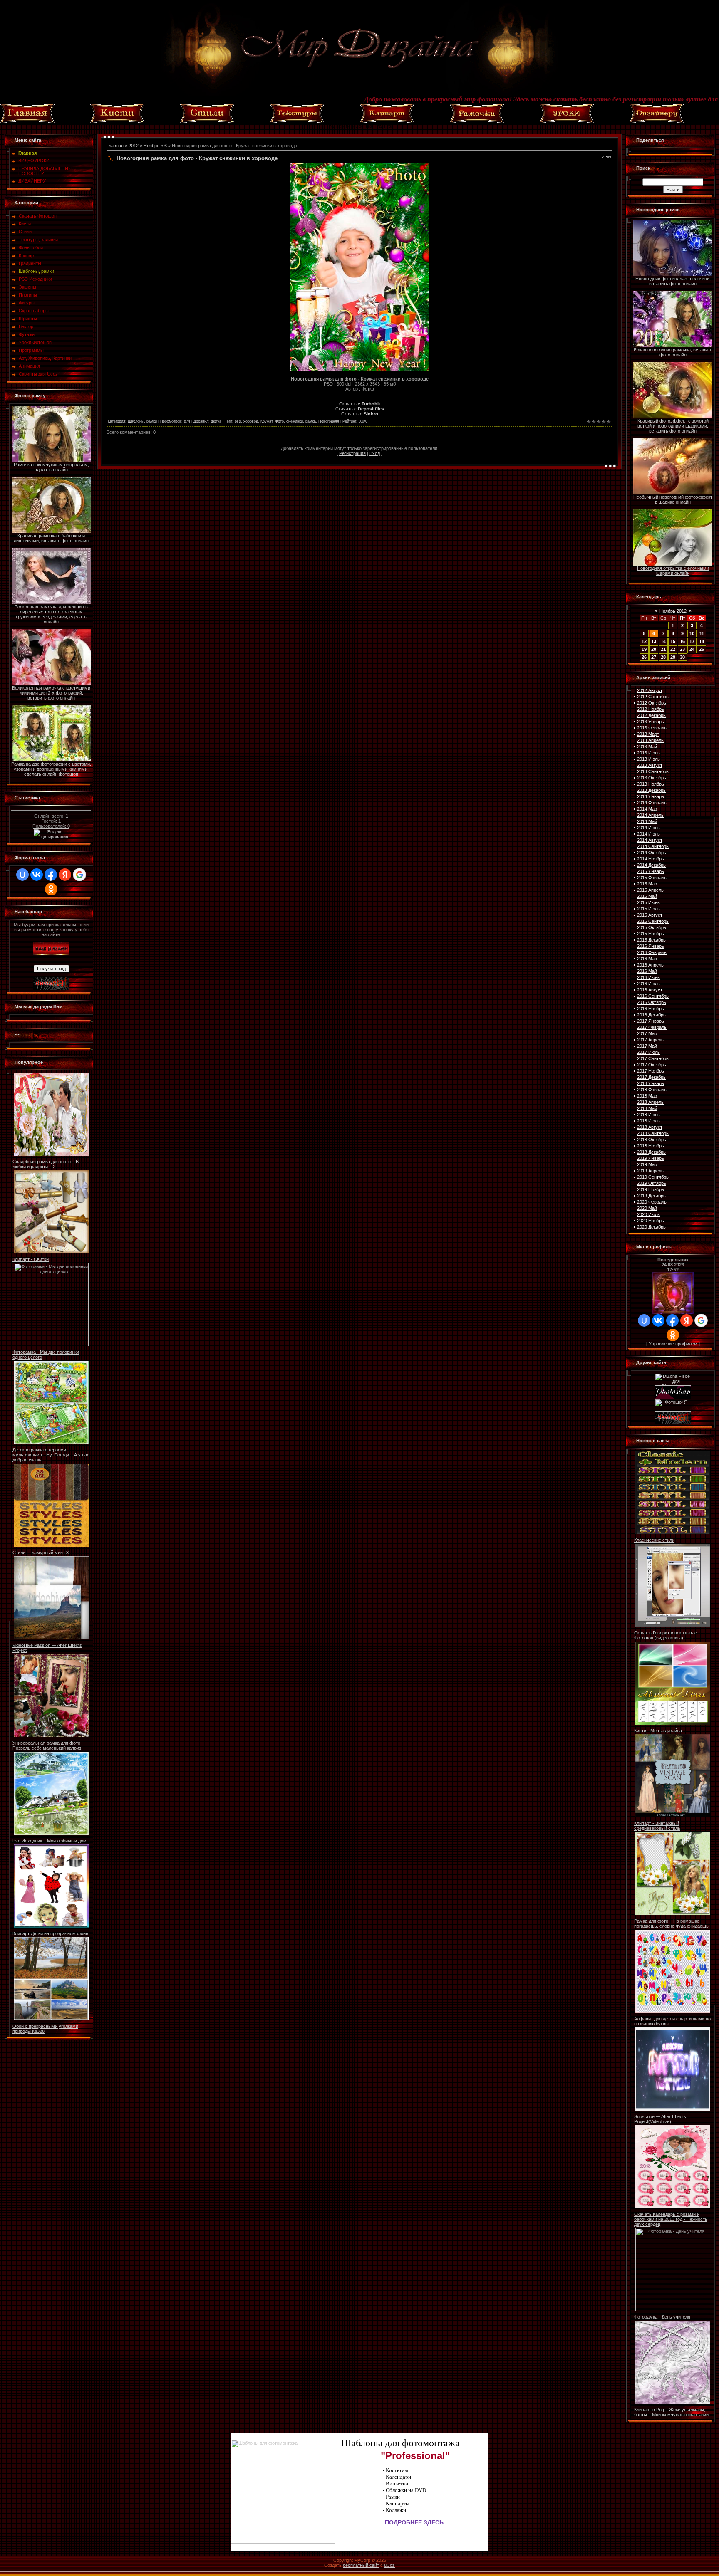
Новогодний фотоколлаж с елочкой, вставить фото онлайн (673, 281)
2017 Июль (648, 1052)
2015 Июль (648, 909)
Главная (115, 146)
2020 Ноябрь (651, 1221)
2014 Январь (651, 796)
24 (692, 649)
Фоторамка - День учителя (662, 2317)
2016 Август (650, 990)
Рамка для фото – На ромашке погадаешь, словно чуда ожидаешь (671, 1923)
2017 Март (648, 1033)
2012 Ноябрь (651, 709)
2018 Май (647, 1108)
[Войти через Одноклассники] (51, 889)
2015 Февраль (652, 878)
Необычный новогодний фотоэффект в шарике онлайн (673, 499)
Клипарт (27, 255)
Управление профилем (673, 1344)
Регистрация (352, 453)
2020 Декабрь (651, 1227)
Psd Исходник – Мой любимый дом (50, 1841)
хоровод (251, 421)
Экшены (27, 287)
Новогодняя (329, 421)
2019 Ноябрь (651, 1189)
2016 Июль (648, 984)
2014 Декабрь (651, 865)
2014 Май (647, 821)
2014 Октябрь (652, 853)
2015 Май (647, 896)
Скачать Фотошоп (38, 216)
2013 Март (648, 734)
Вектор (26, 326)
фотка (216, 421)
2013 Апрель (650, 740)
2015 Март (648, 884)
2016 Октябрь (652, 1002)
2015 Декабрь (651, 940)
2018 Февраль (652, 1090)
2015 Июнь (648, 902)
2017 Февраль (652, 1027)
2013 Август (650, 765)
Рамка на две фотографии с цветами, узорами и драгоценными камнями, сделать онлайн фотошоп (51, 769)
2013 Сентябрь (653, 771)
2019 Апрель (650, 1171)
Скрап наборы (34, 311)
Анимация (29, 366)
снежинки (295, 421)
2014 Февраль (652, 803)
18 (702, 641)
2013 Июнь (648, 753)
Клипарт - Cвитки (31, 1259)
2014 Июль (648, 834)
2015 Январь (651, 871)
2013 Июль (648, 759)
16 (682, 641)
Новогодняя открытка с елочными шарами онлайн (673, 571)
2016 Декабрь (651, 1015)
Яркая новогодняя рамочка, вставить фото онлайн (673, 352)
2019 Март (648, 1164)
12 (644, 641)
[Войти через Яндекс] (65, 875)
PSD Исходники (35, 279)
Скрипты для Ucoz (38, 374)
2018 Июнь (648, 1115)
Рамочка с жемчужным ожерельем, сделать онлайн (51, 467)
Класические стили (654, 1540)
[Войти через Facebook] (51, 875)
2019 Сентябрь (653, 1177)
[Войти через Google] (79, 875)
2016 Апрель (650, 965)
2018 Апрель (650, 1102)
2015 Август (650, 915)
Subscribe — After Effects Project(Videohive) (660, 2119)
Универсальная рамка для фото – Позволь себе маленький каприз (48, 1745)
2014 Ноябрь (651, 859)
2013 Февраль (652, 728)
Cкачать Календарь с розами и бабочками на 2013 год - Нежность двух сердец (671, 2219)
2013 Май (647, 747)
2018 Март (648, 1096)
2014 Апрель (650, 815)
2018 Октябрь (652, 1140)
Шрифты (28, 319)
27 (654, 657)
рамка (311, 421)
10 (692, 633)
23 (682, 649)
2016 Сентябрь (653, 996)
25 (702, 649)
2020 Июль (648, 1214)
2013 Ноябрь (651, 784)
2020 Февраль (652, 1202)
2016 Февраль (652, 952)
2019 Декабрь (651, 1196)
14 (663, 641)
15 (673, 641)
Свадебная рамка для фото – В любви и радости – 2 (46, 1164)
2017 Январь (651, 1021)
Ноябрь (151, 146)
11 (702, 633)
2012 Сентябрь (653, 697)
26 (644, 657)
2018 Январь (651, 1083)
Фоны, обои (31, 247)
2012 (134, 146)
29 (673, 657)
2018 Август (650, 1127)
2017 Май (647, 1046)
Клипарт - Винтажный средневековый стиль (657, 1826)
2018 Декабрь (651, 1152)
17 (692, 641)
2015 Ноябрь (651, 934)
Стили (25, 232)
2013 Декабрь (651, 790)
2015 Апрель (650, 890)
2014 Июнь (648, 828)
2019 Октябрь (652, 1183)
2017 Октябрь (652, 1065)
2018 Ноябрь (651, 1146)
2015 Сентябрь (653, 921)
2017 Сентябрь (653, 1058)
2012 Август (650, 690)
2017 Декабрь (651, 1077)
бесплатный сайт (361, 2565)
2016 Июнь (648, 977)
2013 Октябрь (652, 778)
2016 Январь (651, 946)
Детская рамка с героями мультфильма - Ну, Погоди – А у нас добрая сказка (51, 1455)
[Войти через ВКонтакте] (37, 875)
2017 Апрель (650, 1040)
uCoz (389, 2565)
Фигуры (27, 303)
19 (644, 649)
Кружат (267, 421)
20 (654, 649)
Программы (31, 350)
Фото (279, 421)
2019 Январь (651, 1158)
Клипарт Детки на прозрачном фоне (50, 1933)
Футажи (27, 334)
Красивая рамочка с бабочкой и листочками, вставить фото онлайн (51, 538)
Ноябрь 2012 (673, 611)
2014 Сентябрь (653, 846)
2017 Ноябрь (651, 1071)
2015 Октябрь (652, 927)
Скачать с (360, 404)
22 (673, 649)
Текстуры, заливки (38, 240)
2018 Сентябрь (653, 1133)
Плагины (28, 295)
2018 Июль (648, 1121)
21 (663, 649)
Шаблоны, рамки (36, 271)
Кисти (25, 224)
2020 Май (647, 1208)
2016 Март (648, 959)
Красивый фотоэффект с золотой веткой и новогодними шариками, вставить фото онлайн (673, 426)
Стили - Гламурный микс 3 (41, 1553)
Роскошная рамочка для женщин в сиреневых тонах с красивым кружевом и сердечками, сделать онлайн (51, 614)
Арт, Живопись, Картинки (45, 358)
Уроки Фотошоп (35, 342)
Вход (375, 453)
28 (663, 657)
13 (654, 641)
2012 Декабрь (651, 715)
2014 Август (650, 840)
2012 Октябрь (652, 703)
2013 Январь (651, 722)
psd (238, 421)
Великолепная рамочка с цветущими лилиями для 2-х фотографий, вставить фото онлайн (51, 693)
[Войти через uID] (22, 875)
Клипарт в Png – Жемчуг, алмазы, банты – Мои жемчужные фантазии (671, 2412)
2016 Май (647, 971)
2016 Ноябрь (651, 1009)
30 (682, 657)
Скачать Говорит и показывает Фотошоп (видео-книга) (667, 1635)
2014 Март (648, 809)
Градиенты (30, 263)
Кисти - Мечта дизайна (658, 1731)
